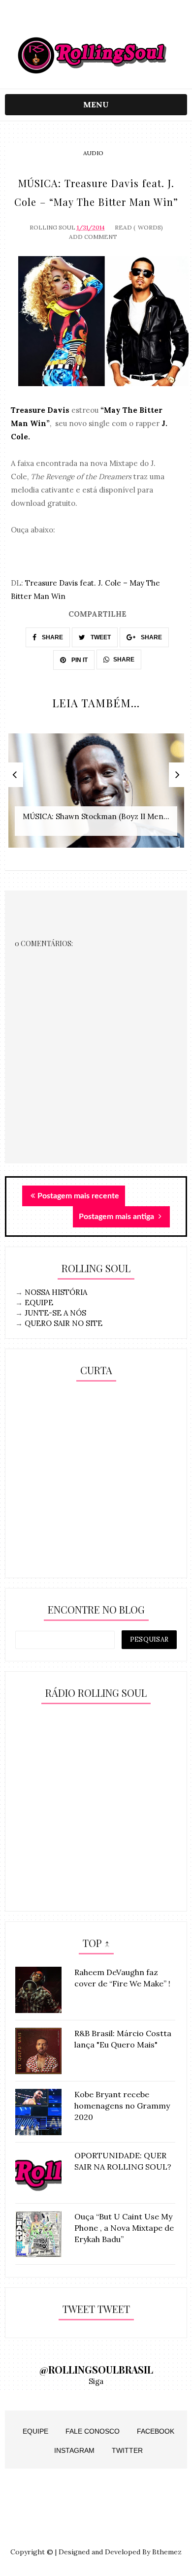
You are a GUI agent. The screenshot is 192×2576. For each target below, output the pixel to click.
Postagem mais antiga (117, 1217)
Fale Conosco (93, 2431)
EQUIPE (39, 1303)
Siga (96, 2381)
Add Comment (93, 237)
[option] (96, 796)
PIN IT (79, 660)
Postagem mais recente (78, 1196)
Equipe (35, 2431)
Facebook (156, 2431)
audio (93, 153)
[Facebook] (115, 21)
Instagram (74, 2450)
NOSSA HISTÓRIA (56, 1292)
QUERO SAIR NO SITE (64, 1323)
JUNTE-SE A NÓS (55, 1313)
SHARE (52, 637)
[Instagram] (77, 21)
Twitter (127, 2450)
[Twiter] (96, 21)
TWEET (100, 637)
